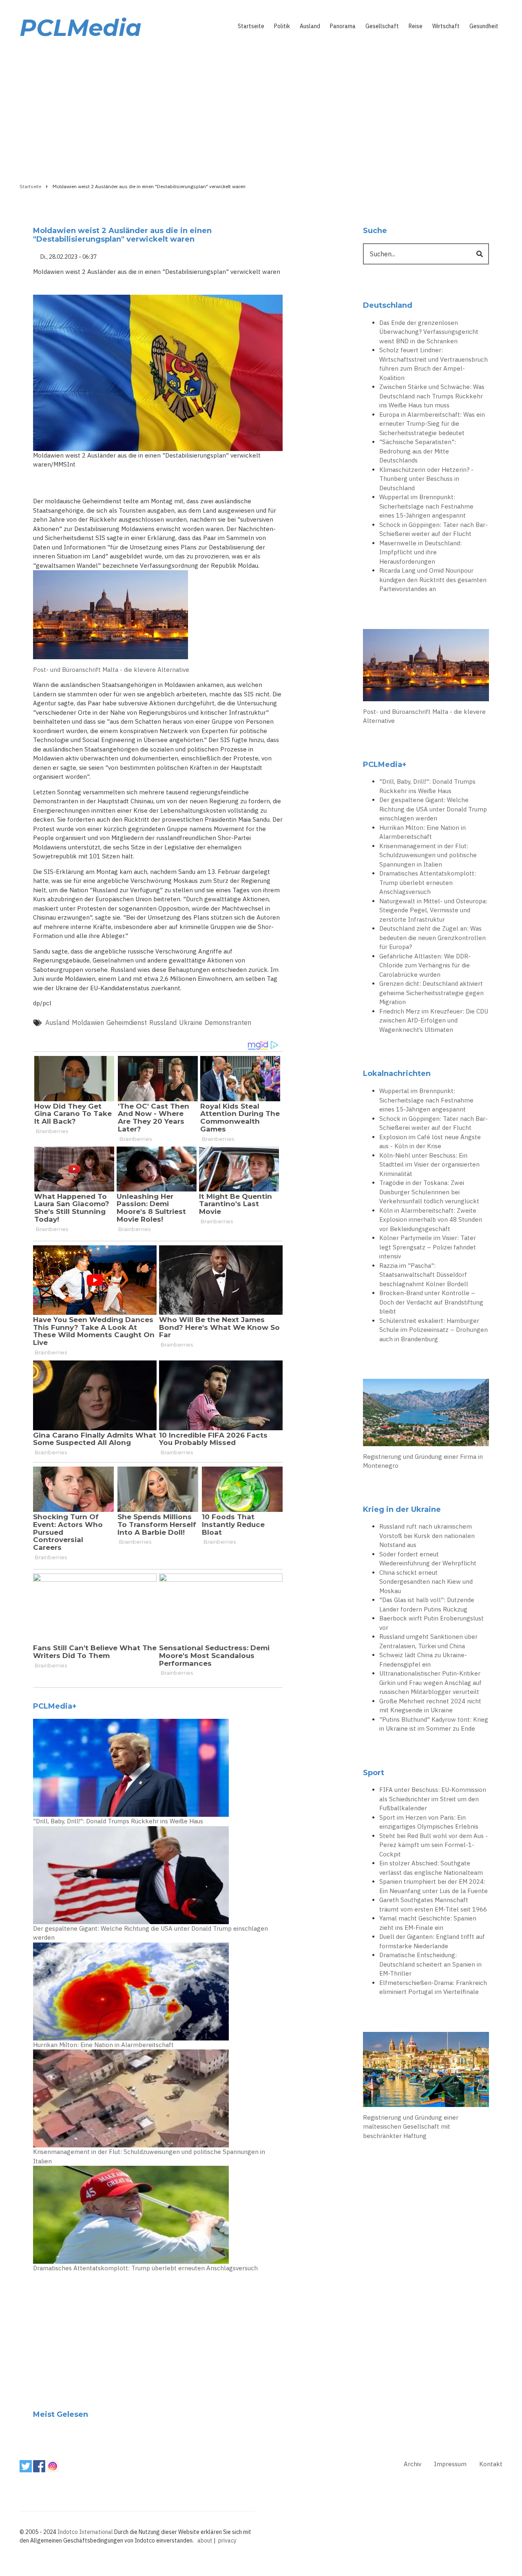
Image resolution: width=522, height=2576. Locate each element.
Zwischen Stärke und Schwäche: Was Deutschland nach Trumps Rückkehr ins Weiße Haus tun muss (432, 396)
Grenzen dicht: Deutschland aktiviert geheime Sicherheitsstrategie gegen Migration (431, 993)
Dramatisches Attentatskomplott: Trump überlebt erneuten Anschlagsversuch (145, 2268)
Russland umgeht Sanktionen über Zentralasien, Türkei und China (428, 1641)
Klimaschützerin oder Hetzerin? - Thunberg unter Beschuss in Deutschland (426, 479)
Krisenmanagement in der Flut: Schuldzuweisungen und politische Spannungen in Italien (149, 2156)
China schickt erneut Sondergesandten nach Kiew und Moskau (426, 1582)
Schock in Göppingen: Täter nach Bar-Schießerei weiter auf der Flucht (434, 529)
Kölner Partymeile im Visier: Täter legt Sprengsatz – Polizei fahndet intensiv (428, 1247)
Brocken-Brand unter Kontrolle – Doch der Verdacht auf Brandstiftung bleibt (431, 1302)
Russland (163, 1022)
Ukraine (191, 1022)
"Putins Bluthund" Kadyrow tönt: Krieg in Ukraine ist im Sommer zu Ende (434, 1724)
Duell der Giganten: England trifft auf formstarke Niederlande (432, 1941)
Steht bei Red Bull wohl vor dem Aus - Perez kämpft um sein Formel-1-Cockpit (434, 1845)
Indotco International (85, 2532)
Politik (282, 26)
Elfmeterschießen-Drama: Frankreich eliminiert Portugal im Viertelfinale (433, 1987)
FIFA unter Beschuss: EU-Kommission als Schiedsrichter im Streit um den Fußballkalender (433, 1799)
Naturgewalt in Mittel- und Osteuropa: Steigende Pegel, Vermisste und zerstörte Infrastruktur (433, 910)
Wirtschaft (446, 26)
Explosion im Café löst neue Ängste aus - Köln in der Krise (430, 1142)
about (205, 2540)
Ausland (310, 26)
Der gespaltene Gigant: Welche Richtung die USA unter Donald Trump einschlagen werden (150, 1933)
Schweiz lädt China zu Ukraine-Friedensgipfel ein (423, 1660)
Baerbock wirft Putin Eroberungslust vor (431, 1623)
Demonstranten (228, 1022)
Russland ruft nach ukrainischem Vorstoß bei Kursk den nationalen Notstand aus (427, 1536)
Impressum (450, 2464)
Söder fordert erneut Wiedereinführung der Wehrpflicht (428, 1559)
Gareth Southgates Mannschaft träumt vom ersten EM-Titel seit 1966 (433, 1905)
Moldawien (88, 1022)
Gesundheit (484, 26)
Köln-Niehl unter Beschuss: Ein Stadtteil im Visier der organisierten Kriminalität (429, 1165)
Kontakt (491, 2464)
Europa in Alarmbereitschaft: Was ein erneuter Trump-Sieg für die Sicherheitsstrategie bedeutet (432, 424)
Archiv (413, 2464)
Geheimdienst (127, 1022)
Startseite (251, 26)
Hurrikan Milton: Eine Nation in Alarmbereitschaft (103, 2045)
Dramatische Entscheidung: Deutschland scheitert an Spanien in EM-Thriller (430, 1964)
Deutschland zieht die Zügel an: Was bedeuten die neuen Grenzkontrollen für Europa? (432, 938)
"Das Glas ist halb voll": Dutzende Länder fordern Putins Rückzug (427, 1605)
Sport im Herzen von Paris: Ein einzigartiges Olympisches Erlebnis (429, 1822)
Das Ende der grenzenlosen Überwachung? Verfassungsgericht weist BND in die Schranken (429, 332)
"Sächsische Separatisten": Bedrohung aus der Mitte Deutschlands (418, 451)
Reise (416, 26)
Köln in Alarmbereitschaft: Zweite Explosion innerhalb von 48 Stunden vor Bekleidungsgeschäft (431, 1220)
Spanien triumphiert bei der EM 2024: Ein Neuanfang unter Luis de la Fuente (434, 1886)
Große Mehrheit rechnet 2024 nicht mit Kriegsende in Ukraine (430, 1706)
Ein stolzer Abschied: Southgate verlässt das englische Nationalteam (431, 1868)
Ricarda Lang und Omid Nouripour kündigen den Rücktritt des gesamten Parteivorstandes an (433, 580)
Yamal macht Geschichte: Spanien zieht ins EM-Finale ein (428, 1923)
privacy (227, 2540)
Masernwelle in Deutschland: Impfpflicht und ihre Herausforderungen (420, 552)
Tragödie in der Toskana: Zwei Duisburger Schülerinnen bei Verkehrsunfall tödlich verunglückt (429, 1192)
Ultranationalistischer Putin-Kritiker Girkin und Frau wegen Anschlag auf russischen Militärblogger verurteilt (430, 1683)
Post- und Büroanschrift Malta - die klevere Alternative (111, 670)
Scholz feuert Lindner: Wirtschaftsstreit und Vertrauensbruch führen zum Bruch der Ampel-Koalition (434, 364)
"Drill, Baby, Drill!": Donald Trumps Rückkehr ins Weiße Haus (118, 1821)
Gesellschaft (382, 26)
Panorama (343, 26)
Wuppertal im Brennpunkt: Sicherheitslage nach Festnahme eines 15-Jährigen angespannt (426, 506)
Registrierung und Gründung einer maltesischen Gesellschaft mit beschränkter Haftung (411, 2127)
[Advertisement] (261, 109)
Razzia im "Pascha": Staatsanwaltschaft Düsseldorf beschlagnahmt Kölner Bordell (424, 1275)
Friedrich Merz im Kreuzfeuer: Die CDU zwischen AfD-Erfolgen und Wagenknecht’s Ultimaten (434, 1020)
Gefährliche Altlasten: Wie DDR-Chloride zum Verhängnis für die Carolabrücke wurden (425, 965)
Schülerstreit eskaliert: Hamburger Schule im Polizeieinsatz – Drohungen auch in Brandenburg (434, 1330)
